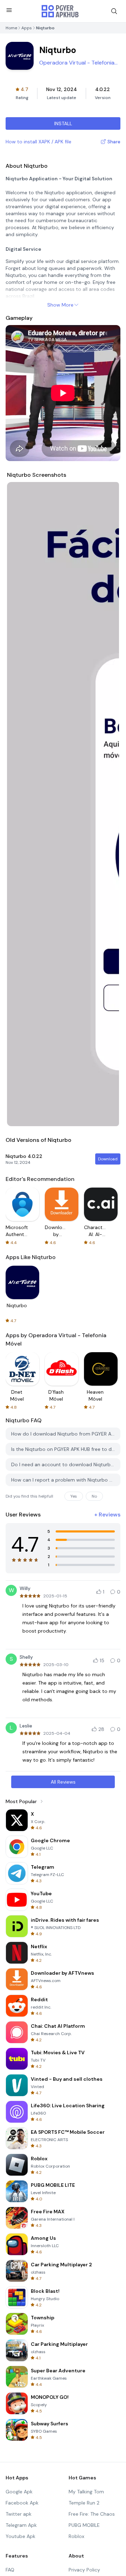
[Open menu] (9, 10)
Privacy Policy (84, 2570)
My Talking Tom (86, 2492)
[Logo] (60, 11)
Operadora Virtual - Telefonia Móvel (77, 63)
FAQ (10, 2570)
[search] (114, 11)
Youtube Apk (20, 2536)
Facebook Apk (22, 2503)
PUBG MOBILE (84, 2525)
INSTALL (63, 123)
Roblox (76, 2536)
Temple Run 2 (84, 2503)
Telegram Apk (21, 2525)
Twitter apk (19, 2514)
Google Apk (19, 2492)
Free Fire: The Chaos (92, 2514)
